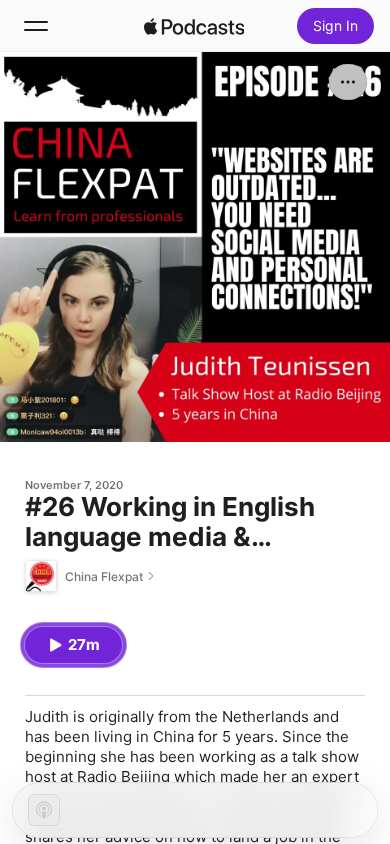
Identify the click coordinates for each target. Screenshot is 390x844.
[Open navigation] (36, 26)
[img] (194, 26)
